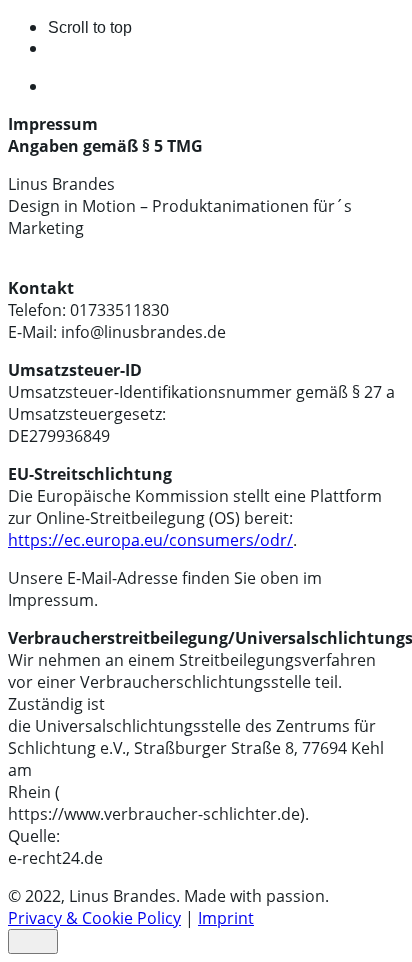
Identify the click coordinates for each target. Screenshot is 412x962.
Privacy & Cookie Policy (94, 918)
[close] (33, 941)
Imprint (226, 918)
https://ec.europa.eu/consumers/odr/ (150, 540)
